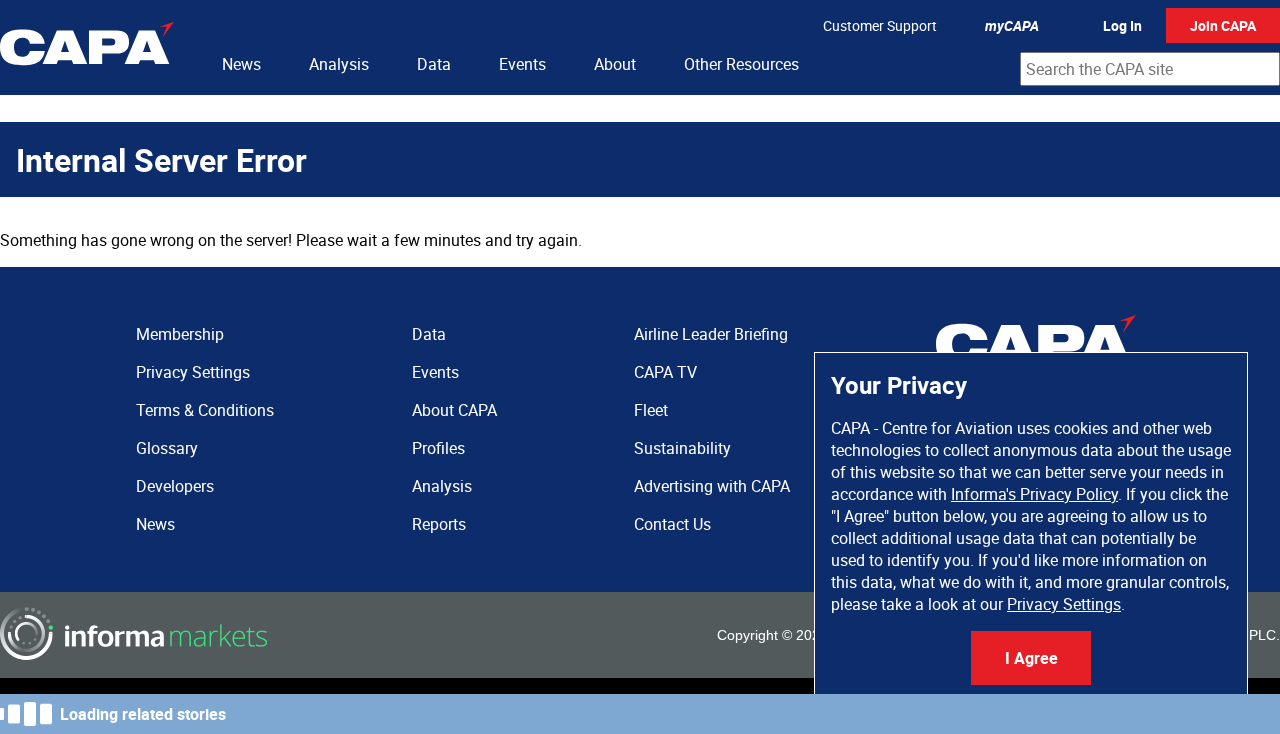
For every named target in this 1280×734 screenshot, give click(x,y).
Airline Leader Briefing (711, 334)
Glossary (167, 448)
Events (522, 64)
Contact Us (672, 524)
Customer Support (880, 25)
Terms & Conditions (205, 410)
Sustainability (682, 448)
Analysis (339, 64)
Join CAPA (1223, 25)
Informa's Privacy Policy (1034, 494)
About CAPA (454, 410)
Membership (180, 334)
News (241, 64)
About (615, 64)
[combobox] (1150, 69)
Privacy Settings (1064, 604)
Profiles (438, 448)
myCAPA (1012, 25)
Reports (439, 524)
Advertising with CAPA (712, 486)
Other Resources (741, 64)
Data (434, 64)
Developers (175, 486)
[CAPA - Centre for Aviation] (87, 47)
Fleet (651, 410)
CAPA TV (665, 372)
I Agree (1031, 658)
